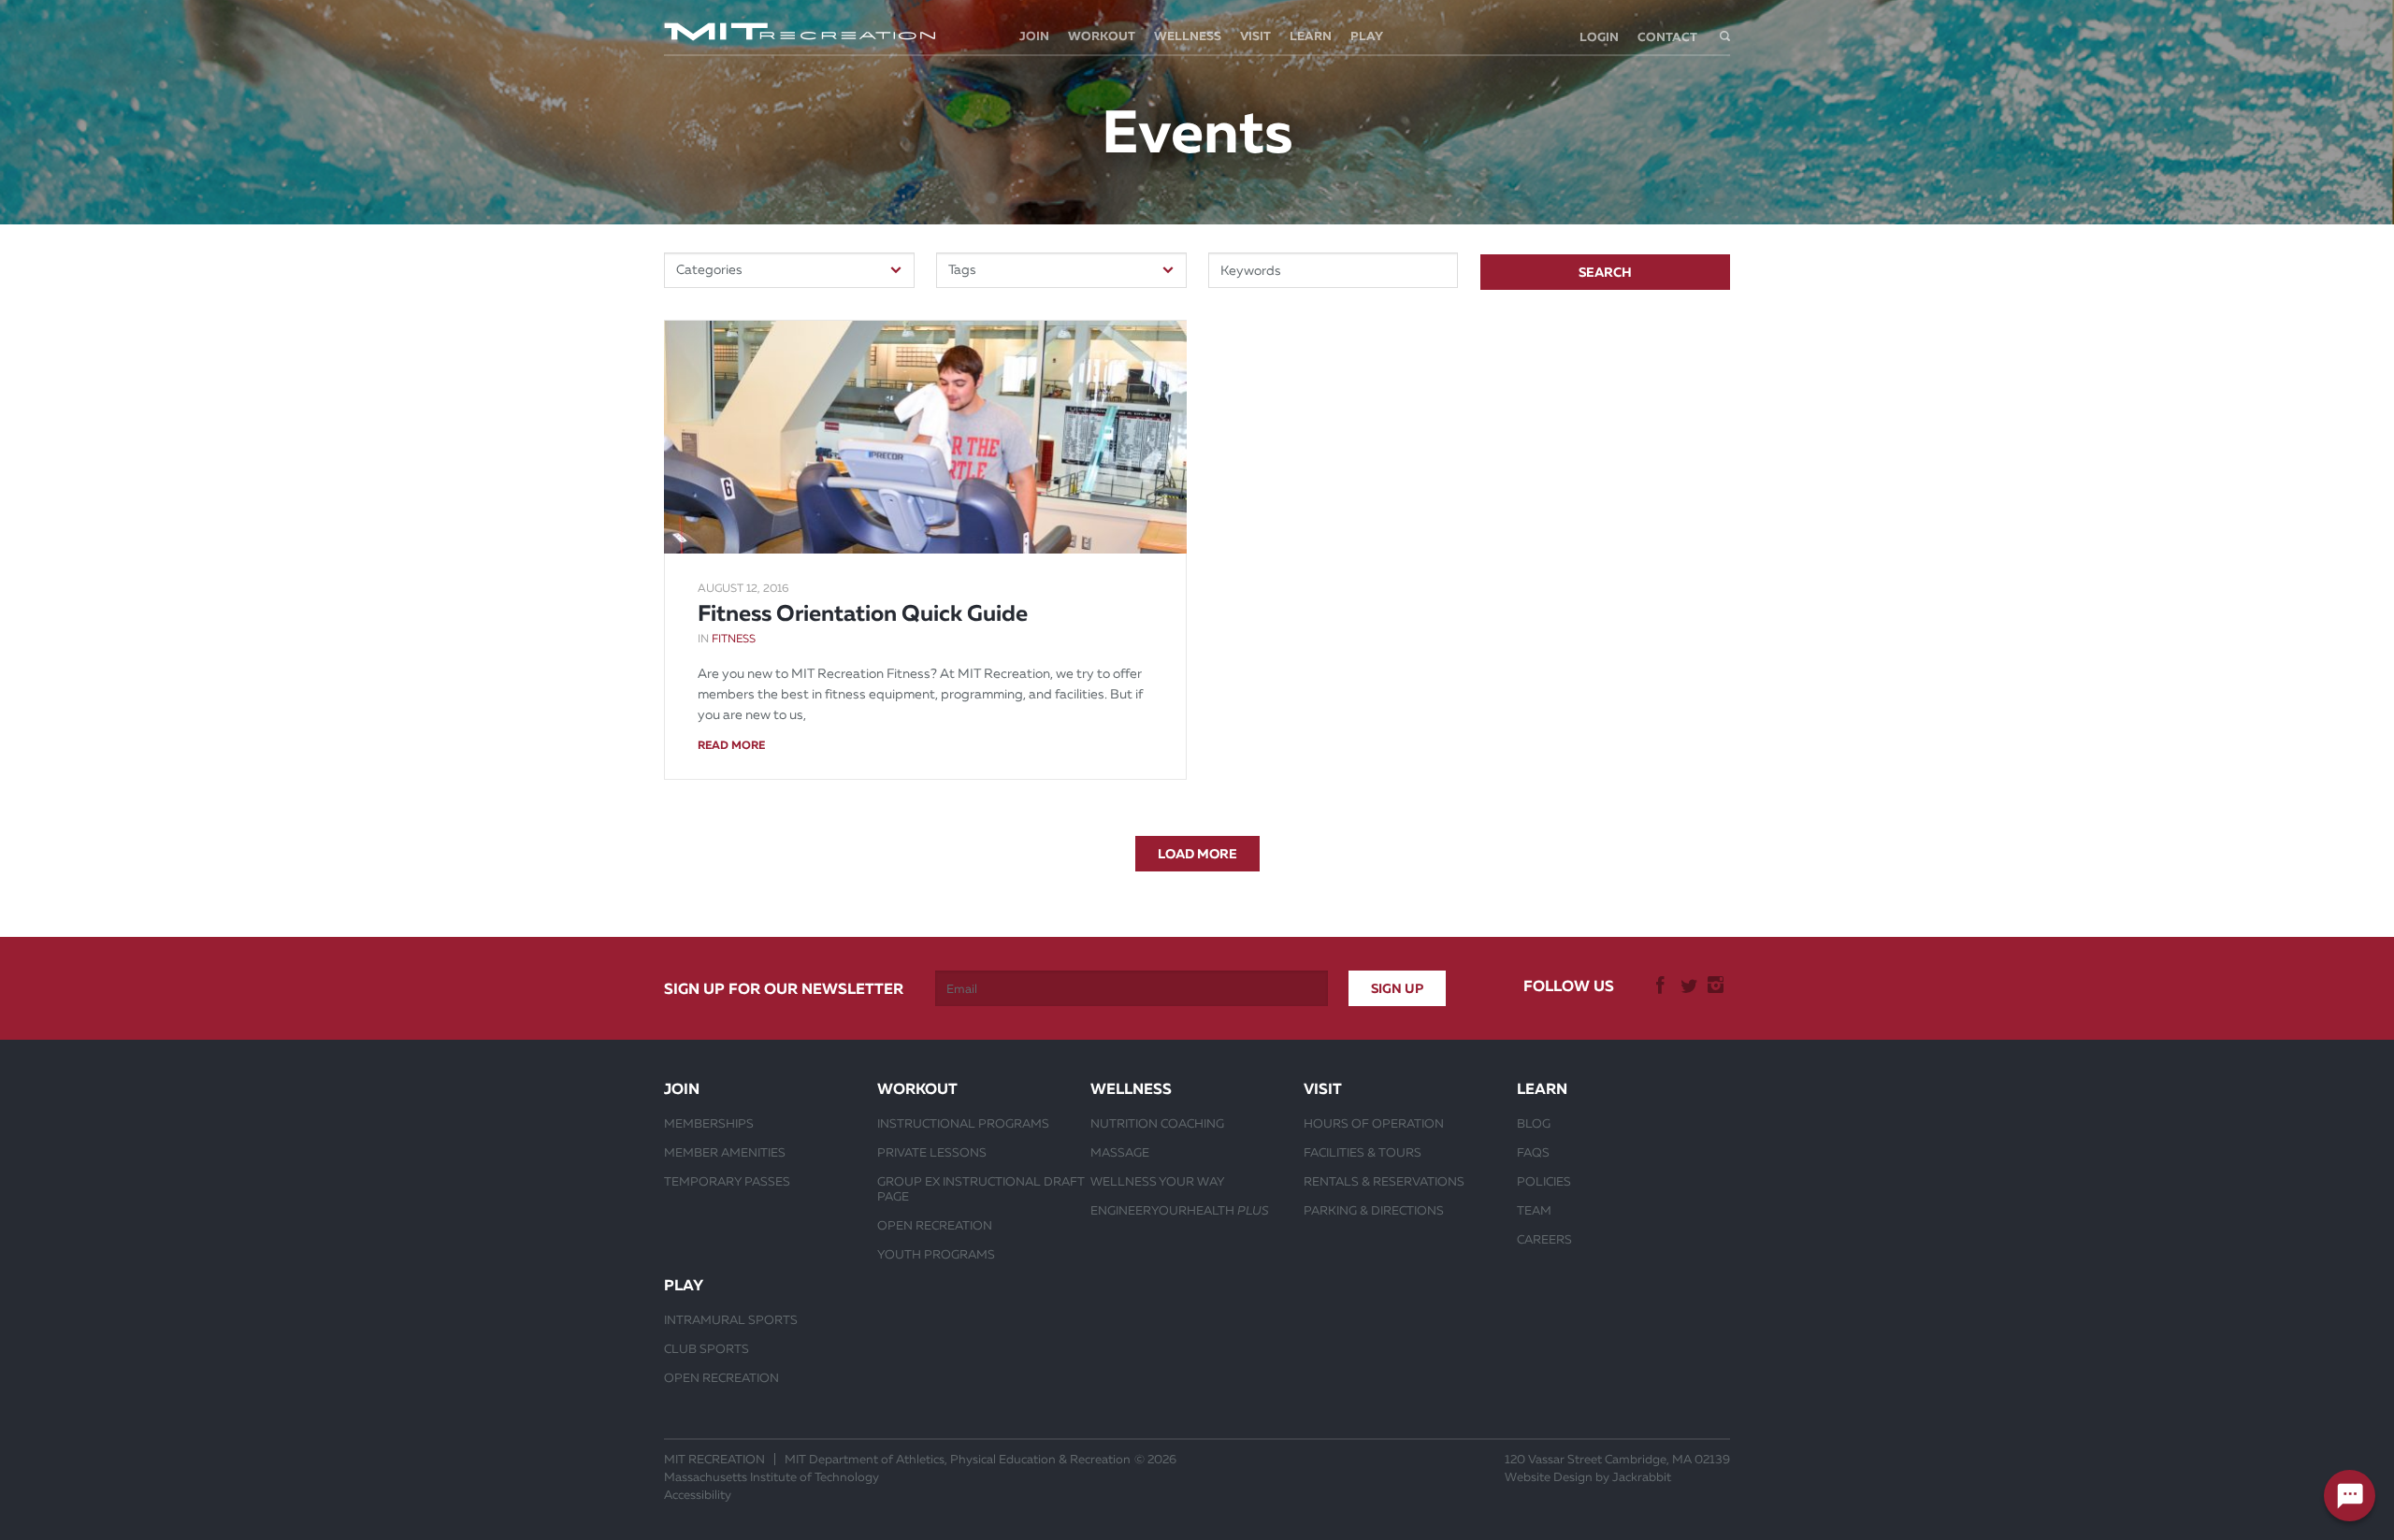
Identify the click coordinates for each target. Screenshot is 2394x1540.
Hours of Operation (1374, 1123)
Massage (1120, 1152)
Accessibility (698, 1495)
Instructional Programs (963, 1123)
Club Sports (707, 1348)
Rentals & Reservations (1384, 1181)
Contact (1667, 37)
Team (1534, 1210)
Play (1367, 36)
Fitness (734, 639)
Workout (1102, 36)
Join (1034, 36)
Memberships (709, 1123)
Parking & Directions (1374, 1210)
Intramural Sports (731, 1319)
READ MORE (731, 745)
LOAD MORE (1197, 854)
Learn (1311, 36)
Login (1599, 37)
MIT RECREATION (714, 1459)
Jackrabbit (1642, 1477)
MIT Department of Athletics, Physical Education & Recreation (958, 1459)
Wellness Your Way (1158, 1181)
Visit (1255, 36)
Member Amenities (725, 1152)
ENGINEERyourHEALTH (1180, 1210)
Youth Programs (936, 1254)
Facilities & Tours (1363, 1152)
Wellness (1188, 36)
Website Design (1549, 1477)
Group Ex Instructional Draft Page (981, 1188)
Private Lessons (932, 1152)
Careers (1544, 1239)
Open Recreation (935, 1225)
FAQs (1533, 1152)
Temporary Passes (727, 1181)
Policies (1544, 1181)
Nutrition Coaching (1157, 1123)
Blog (1534, 1123)
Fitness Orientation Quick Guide (863, 613)
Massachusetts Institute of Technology (772, 1477)
